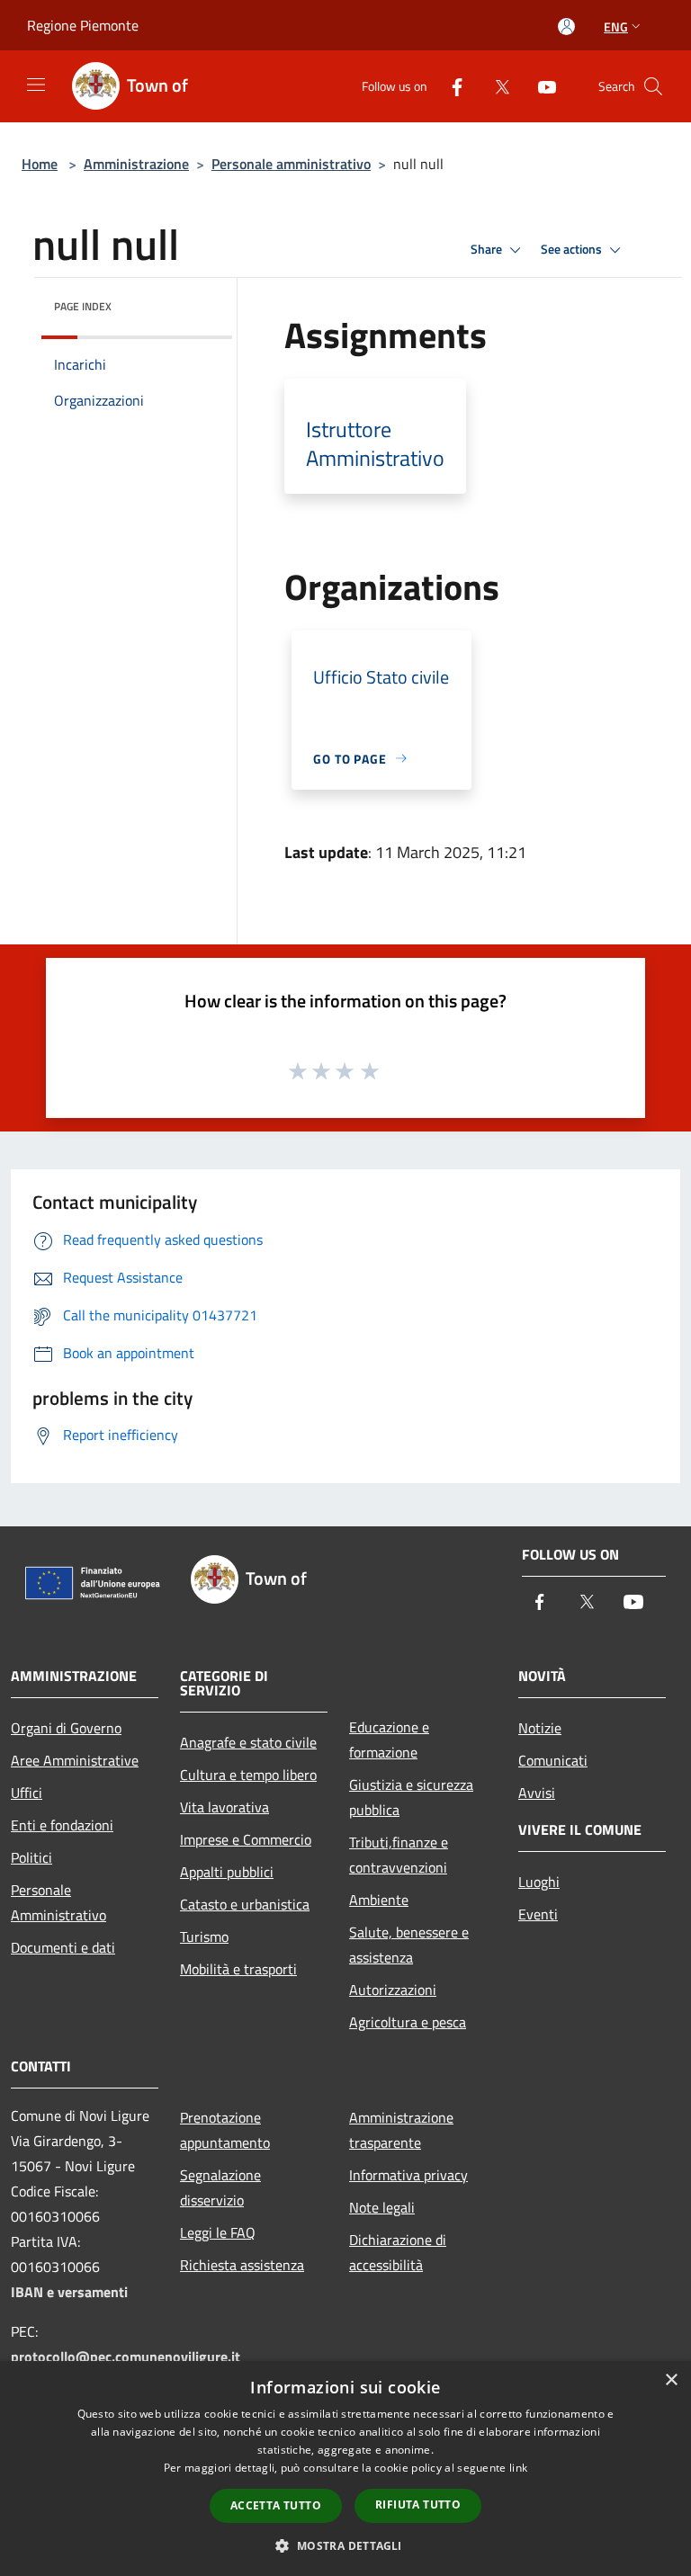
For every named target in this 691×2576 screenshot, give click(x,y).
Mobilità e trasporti (238, 1969)
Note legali (382, 2207)
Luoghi (539, 1882)
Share (488, 249)
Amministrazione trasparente (401, 2130)
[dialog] (345, 2469)
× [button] (671, 2380)
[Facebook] (450, 86)
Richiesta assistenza (242, 2265)
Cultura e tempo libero (248, 1775)
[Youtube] (540, 86)
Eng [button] (616, 27)
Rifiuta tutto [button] (418, 2504)
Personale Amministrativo (58, 1902)
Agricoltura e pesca (408, 2022)
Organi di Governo (66, 1728)
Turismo (204, 1936)
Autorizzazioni (393, 1990)
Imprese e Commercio (246, 1839)
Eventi (538, 1914)
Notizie (540, 1728)
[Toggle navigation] (36, 85)
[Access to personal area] (566, 27)
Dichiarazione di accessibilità (398, 2252)
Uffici (27, 1793)
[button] (345, 2545)
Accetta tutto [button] (276, 2505)
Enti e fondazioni (62, 1825)
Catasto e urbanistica (245, 1904)
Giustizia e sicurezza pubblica (411, 1797)
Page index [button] (83, 306)
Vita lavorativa (224, 1807)
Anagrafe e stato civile (248, 1742)
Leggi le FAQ (218, 2232)
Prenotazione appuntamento (225, 2130)
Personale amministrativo (291, 164)
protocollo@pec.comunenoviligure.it (126, 2357)
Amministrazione (136, 164)
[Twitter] (495, 86)
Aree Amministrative (75, 1760)
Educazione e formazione (389, 1740)
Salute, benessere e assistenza (409, 1945)
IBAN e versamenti (69, 2292)
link (518, 2468)
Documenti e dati (63, 1947)
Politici (31, 1857)
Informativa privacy (408, 2175)
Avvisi (537, 1793)
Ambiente (379, 1900)
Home (40, 164)
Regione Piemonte (83, 25)
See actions (573, 249)
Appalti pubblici (227, 1872)
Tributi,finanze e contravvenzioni (399, 1855)
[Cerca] (653, 86)
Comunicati (553, 1760)
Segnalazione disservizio (220, 2187)
